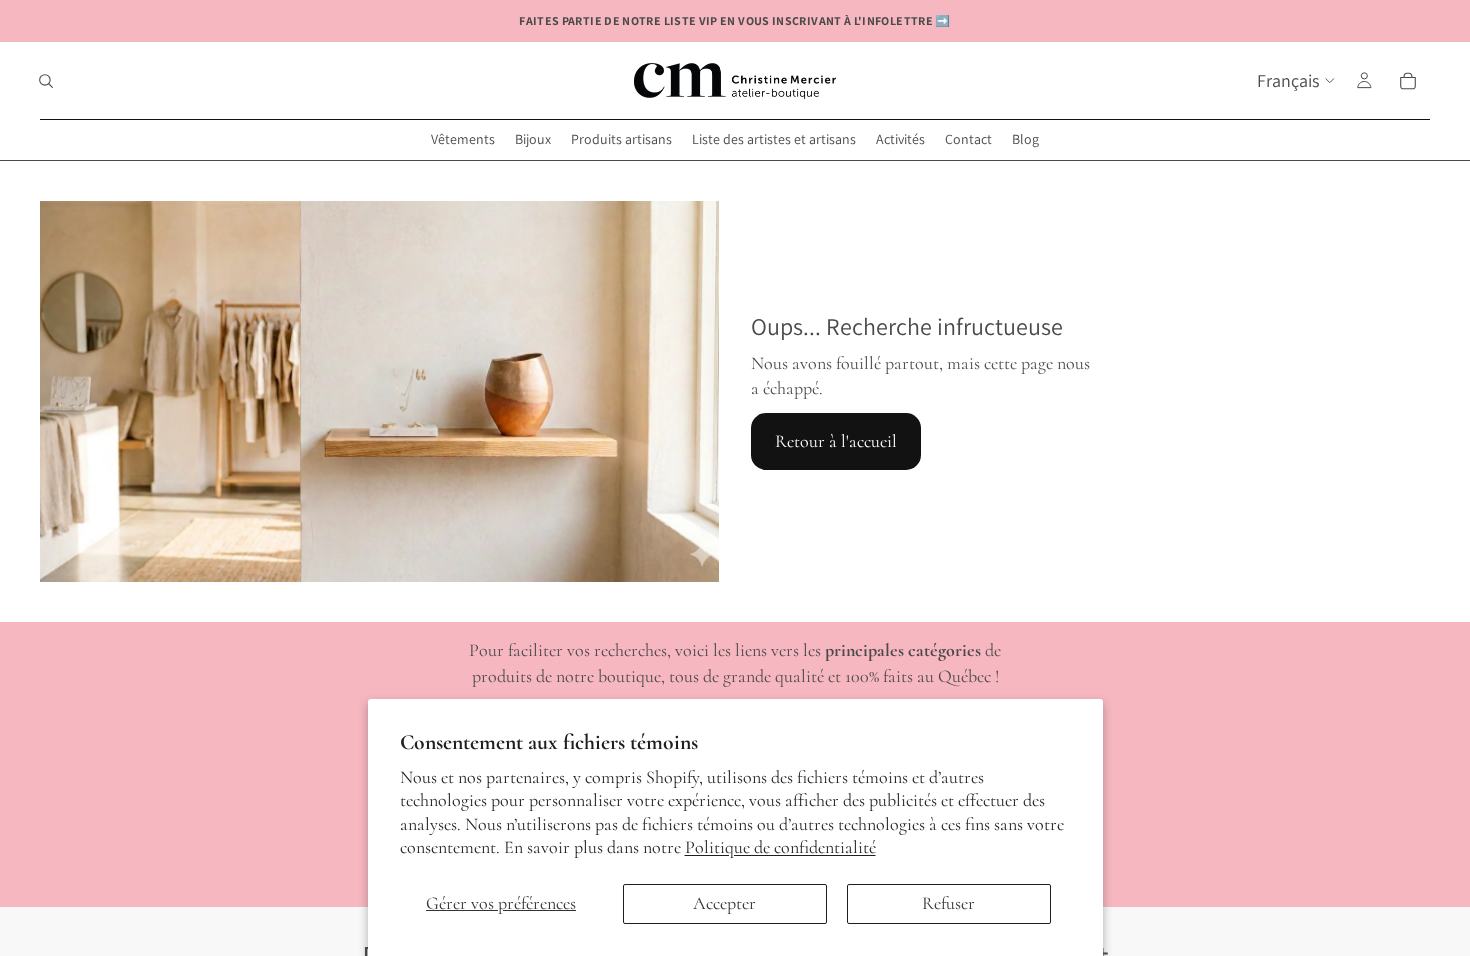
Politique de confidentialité (780, 847)
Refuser (948, 903)
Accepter (724, 903)
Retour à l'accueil (836, 441)
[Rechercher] (46, 81)
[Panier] (1408, 81)
